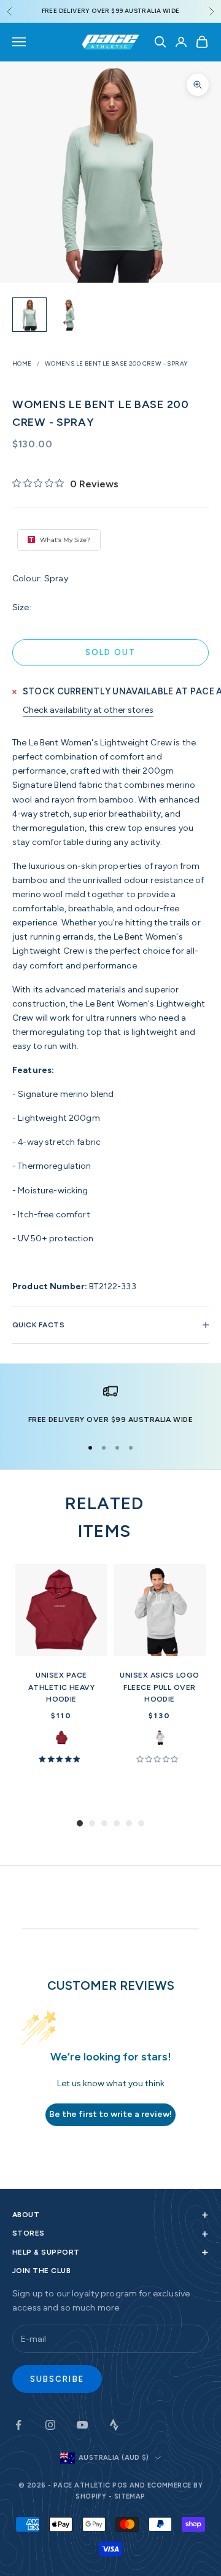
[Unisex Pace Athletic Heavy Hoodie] (61, 1610)
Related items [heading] (104, 1517)
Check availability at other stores (88, 710)
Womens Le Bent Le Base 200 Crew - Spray (117, 363)
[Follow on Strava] (114, 2425)
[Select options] (93, 1644)
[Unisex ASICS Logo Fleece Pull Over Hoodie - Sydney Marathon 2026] (160, 1610)
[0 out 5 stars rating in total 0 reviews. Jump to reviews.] (159, 1759)
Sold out (111, 652)
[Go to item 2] (69, 315)
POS (120, 2485)
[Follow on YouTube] (82, 2425)
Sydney (62, 1738)
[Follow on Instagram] (50, 2425)
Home (22, 363)
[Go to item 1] (29, 315)
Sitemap (130, 2496)
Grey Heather (160, 1738)
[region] (110, 1405)
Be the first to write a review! (110, 2114)
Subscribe (57, 2379)
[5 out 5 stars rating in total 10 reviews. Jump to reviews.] (61, 1759)
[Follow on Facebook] (18, 2425)
